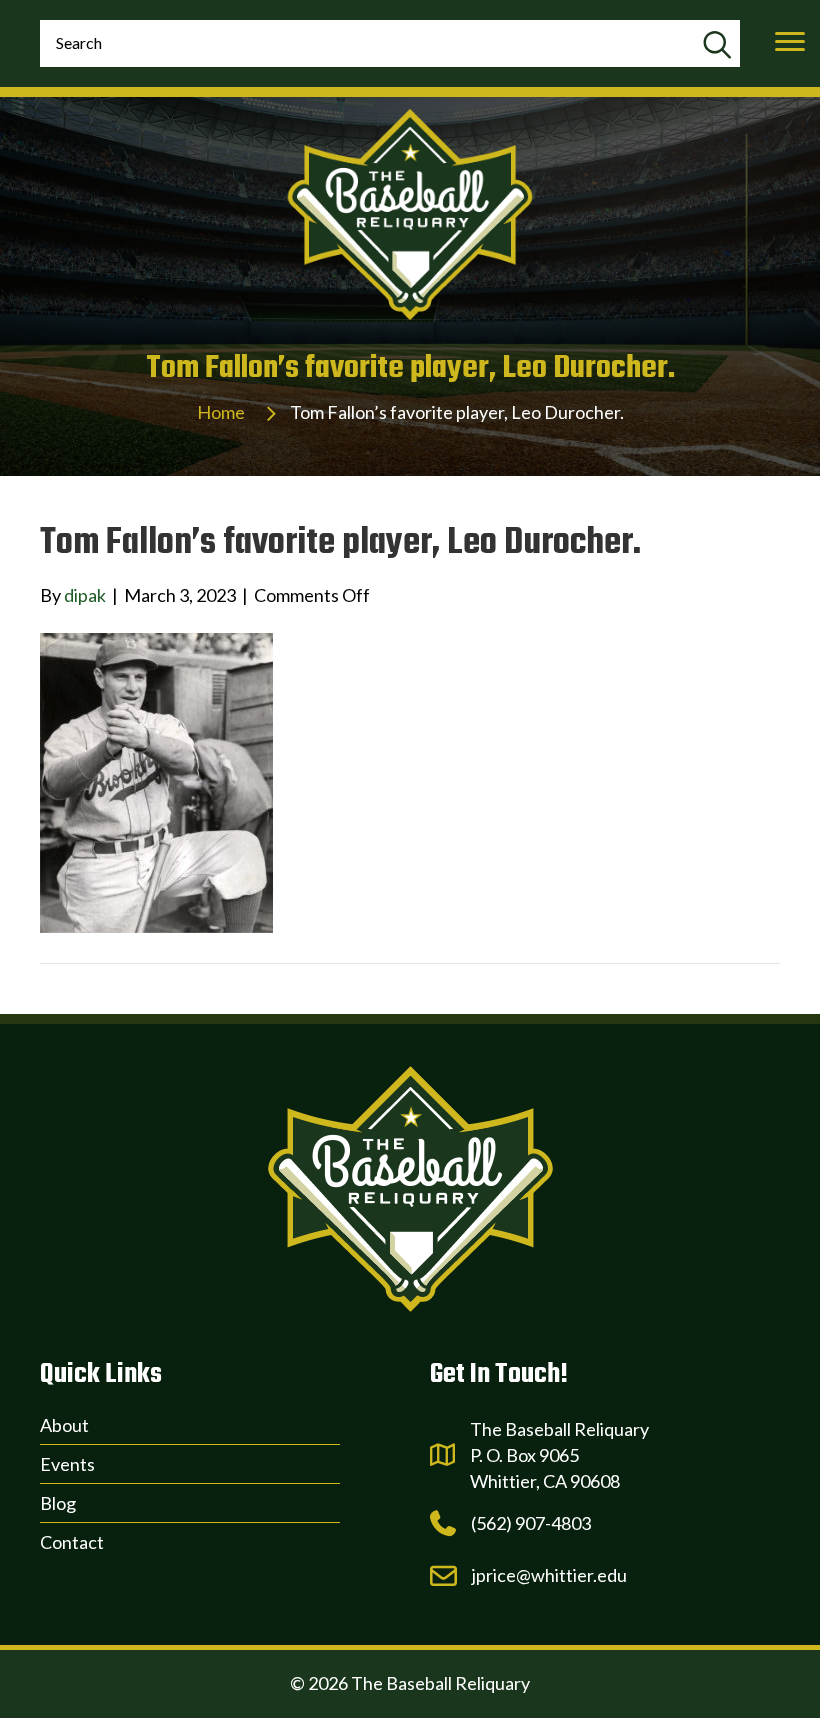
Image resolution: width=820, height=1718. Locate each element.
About (64, 1425)
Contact (72, 1542)
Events (67, 1464)
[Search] (716, 46)
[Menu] (790, 42)
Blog (58, 1503)
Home (221, 412)
